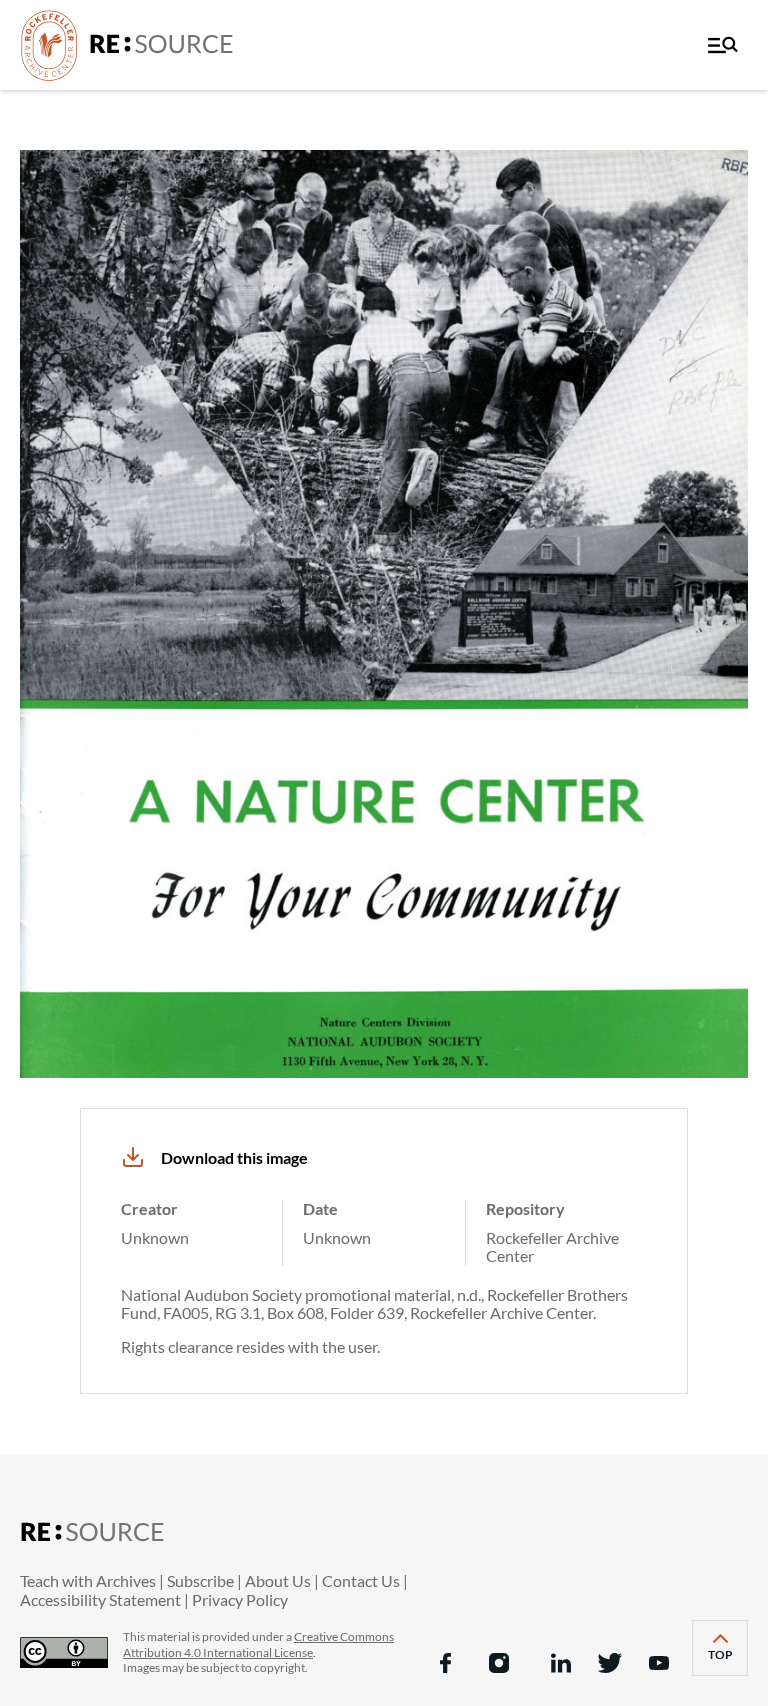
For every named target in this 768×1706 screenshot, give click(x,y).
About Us (278, 1580)
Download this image (234, 1157)
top (728, 1661)
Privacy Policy (240, 1599)
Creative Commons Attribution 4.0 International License (258, 1644)
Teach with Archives (88, 1580)
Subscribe (200, 1580)
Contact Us (361, 1580)
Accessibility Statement (100, 1599)
